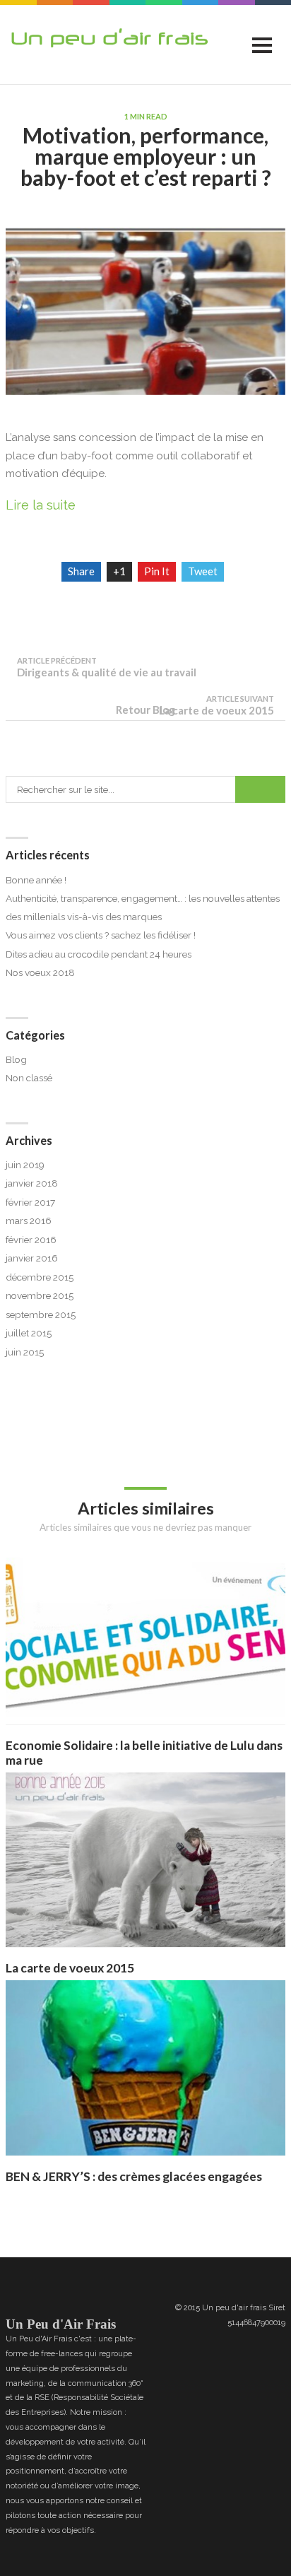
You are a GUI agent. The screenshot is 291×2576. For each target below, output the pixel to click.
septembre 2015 (41, 1315)
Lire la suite (41, 505)
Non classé (29, 1078)
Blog (16, 1059)
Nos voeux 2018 (40, 972)
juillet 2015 (29, 1333)
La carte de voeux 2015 (70, 1968)
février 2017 (30, 1202)
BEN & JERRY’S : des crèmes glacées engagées (134, 2176)
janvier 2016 (32, 1258)
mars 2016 (29, 1221)
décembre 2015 (40, 1277)
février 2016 (31, 1240)
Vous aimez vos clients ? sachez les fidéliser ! (101, 935)
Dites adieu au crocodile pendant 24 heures (99, 954)
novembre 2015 (40, 1295)
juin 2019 (25, 1165)
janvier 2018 (32, 1183)
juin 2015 (25, 1352)
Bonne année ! (36, 880)
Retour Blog (145, 710)
